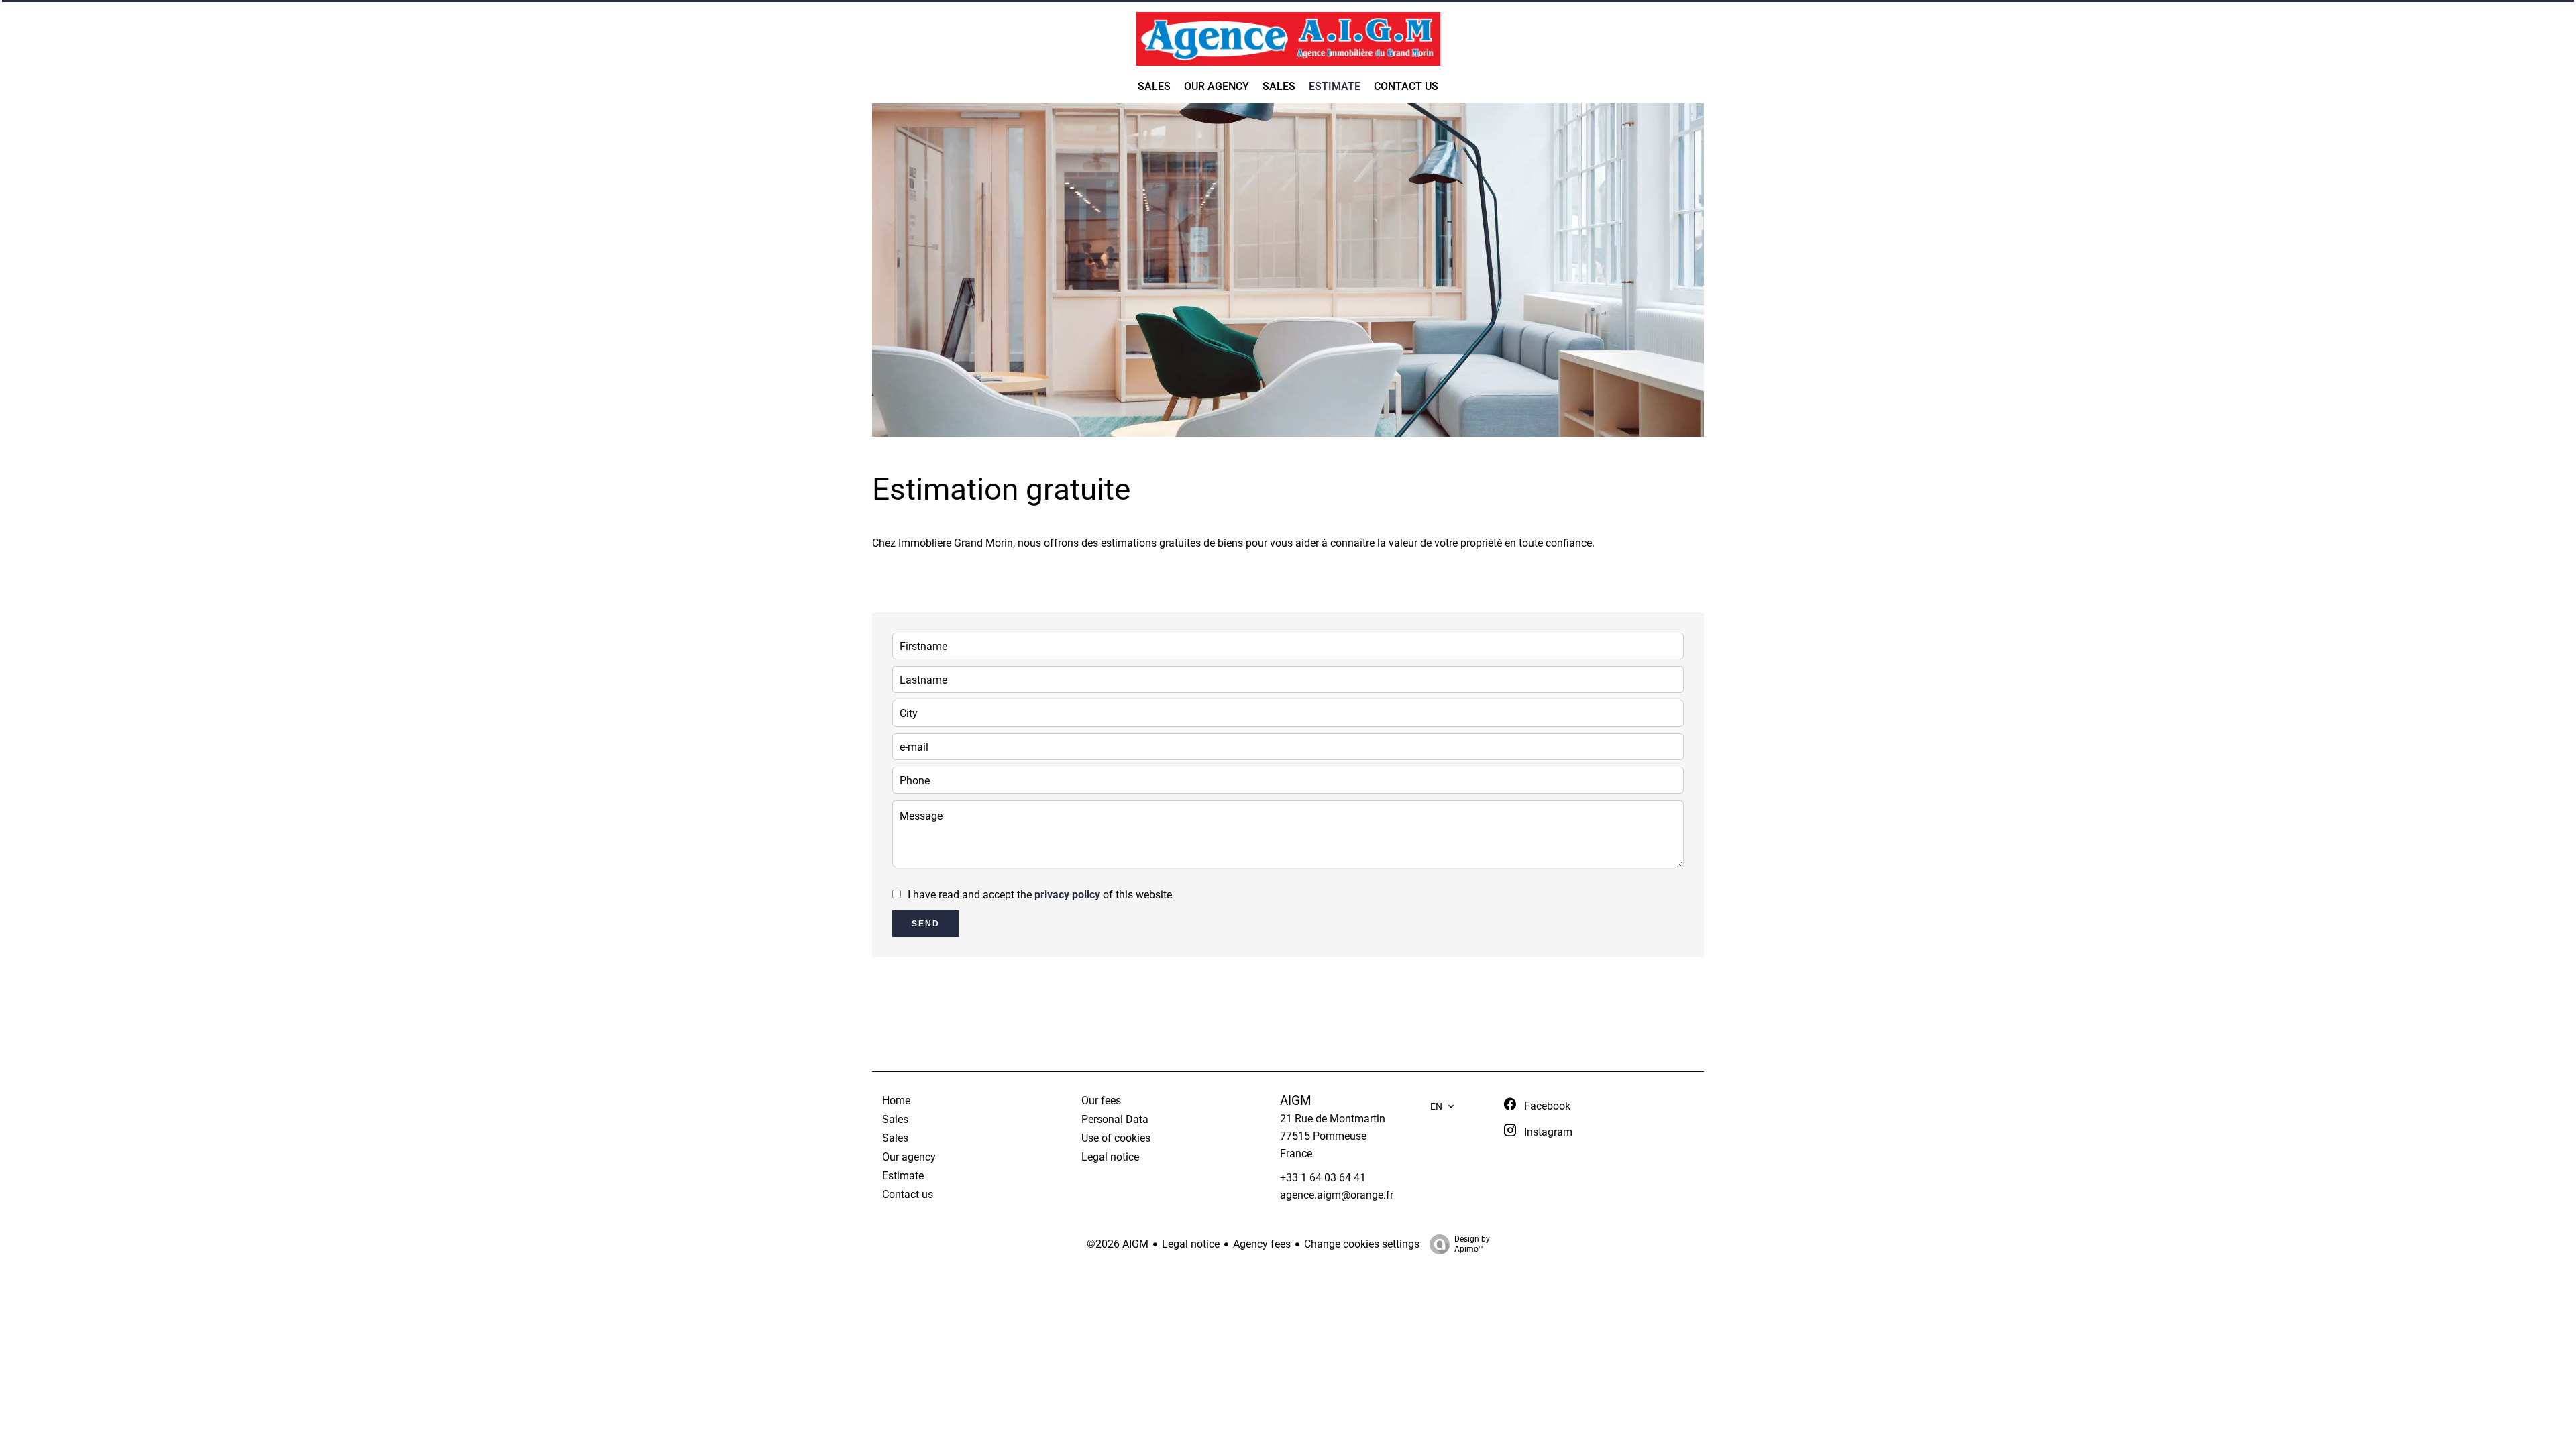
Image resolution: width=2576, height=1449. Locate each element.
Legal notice (1191, 1244)
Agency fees (1262, 1244)
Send (926, 924)
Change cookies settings (1362, 1244)
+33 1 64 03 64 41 (1323, 1178)
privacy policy (1067, 895)
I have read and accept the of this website (1040, 895)
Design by (1472, 1244)
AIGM (1296, 1101)
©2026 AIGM (1118, 1244)
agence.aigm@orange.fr (1337, 1195)
